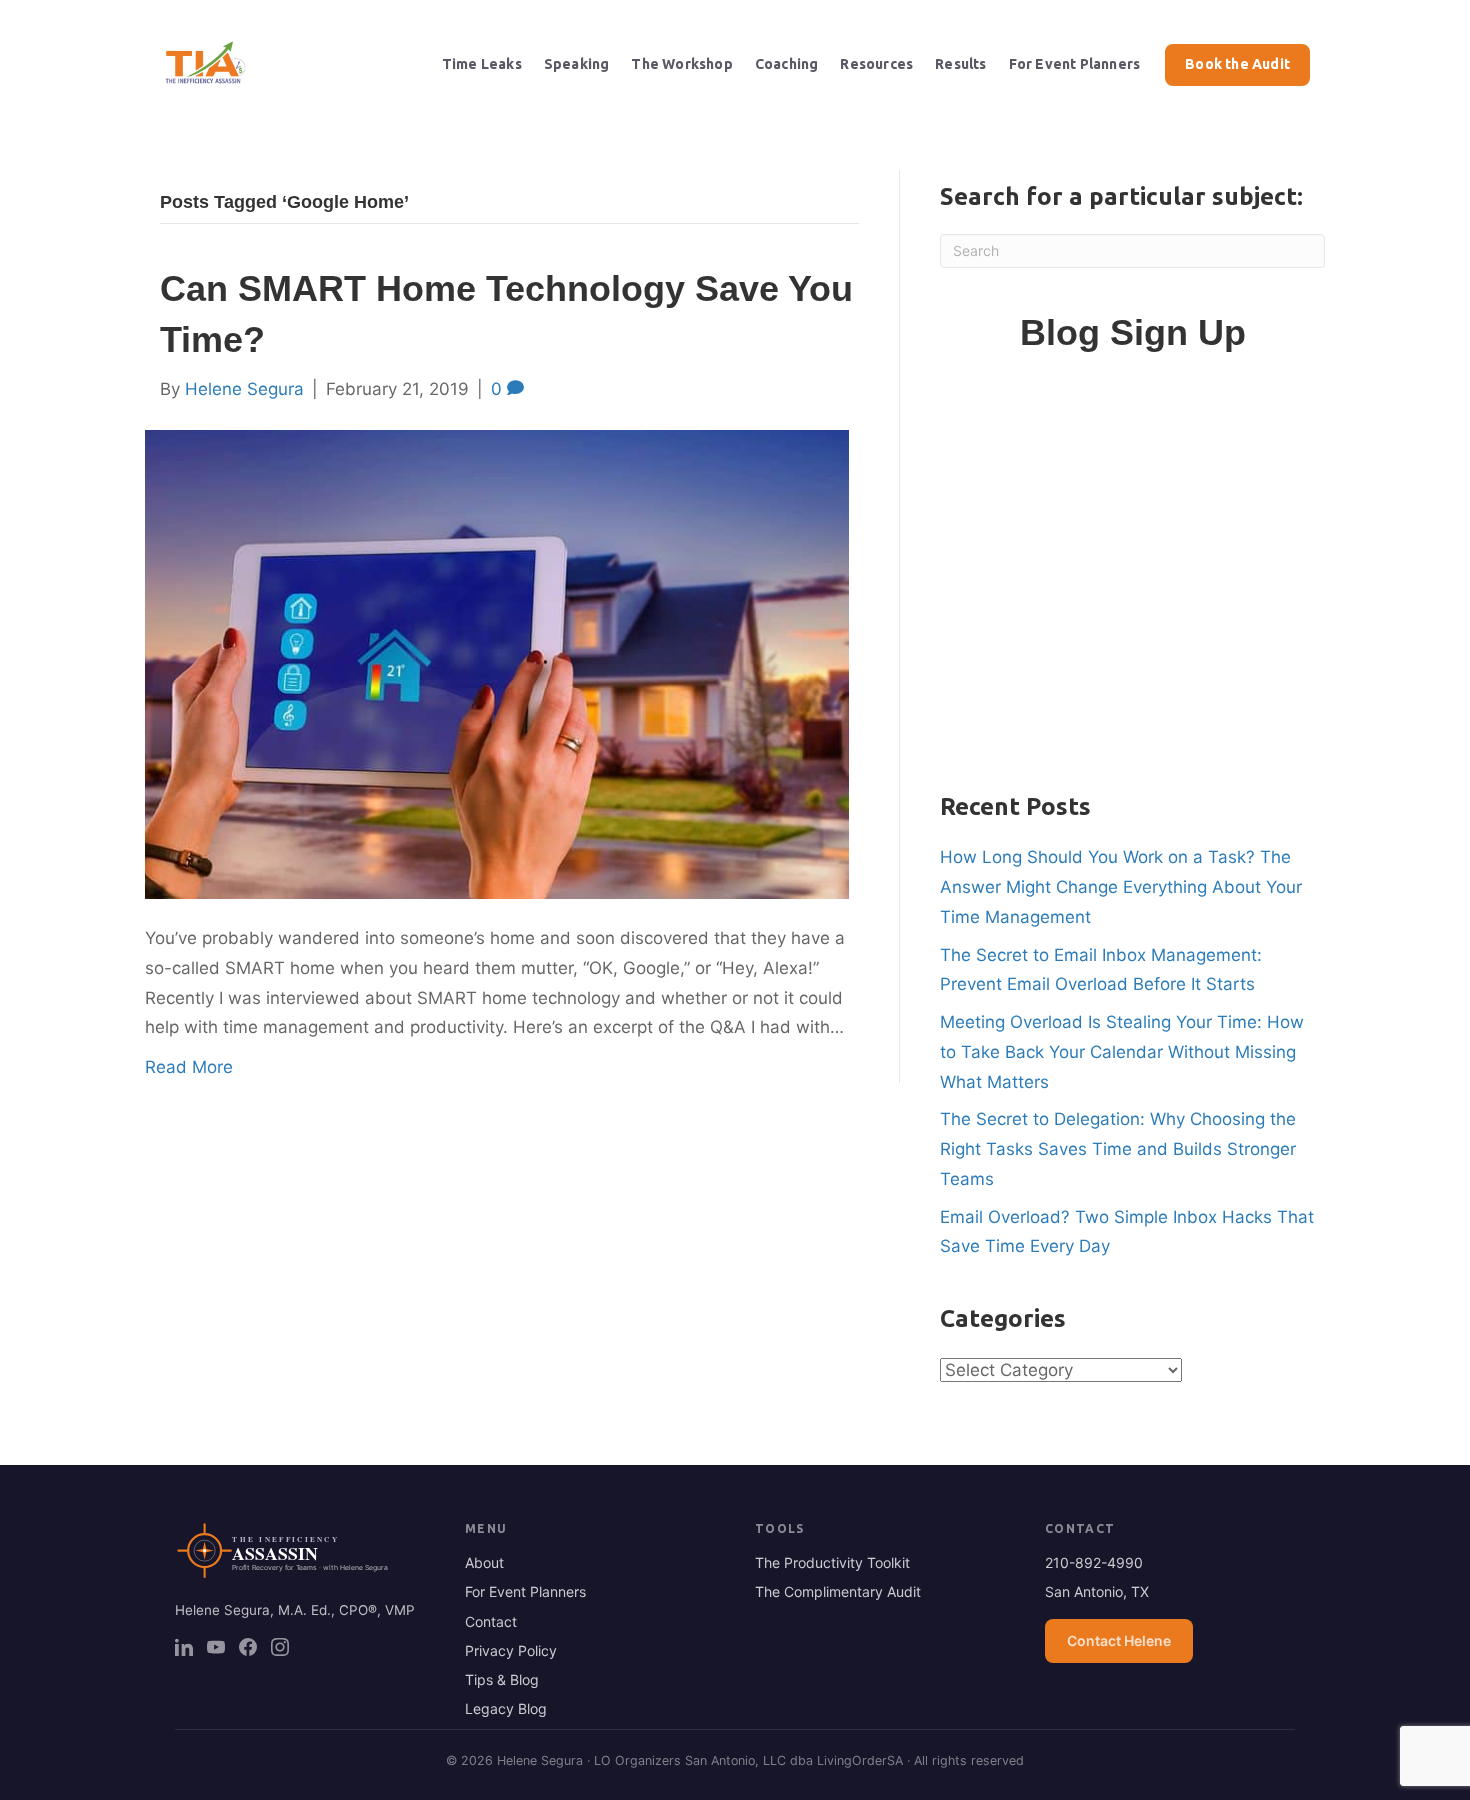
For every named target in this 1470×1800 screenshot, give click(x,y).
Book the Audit (1237, 64)
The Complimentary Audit (838, 1591)
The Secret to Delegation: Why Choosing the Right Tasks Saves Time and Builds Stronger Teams (1118, 1149)
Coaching (787, 64)
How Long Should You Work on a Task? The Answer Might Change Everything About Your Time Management (1121, 887)
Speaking (577, 64)
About (484, 1562)
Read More (189, 1067)
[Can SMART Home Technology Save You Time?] (497, 663)
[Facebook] (248, 1647)
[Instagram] (280, 1647)
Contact (491, 1621)
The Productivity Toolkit (832, 1562)
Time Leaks (482, 64)
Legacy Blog (506, 1708)
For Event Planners (1075, 64)
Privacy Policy (511, 1650)
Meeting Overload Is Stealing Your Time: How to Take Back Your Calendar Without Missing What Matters (1122, 1052)
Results (960, 64)
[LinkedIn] (184, 1647)
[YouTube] (216, 1647)
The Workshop (681, 64)
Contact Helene (1119, 1640)
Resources (876, 64)
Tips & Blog (502, 1679)
